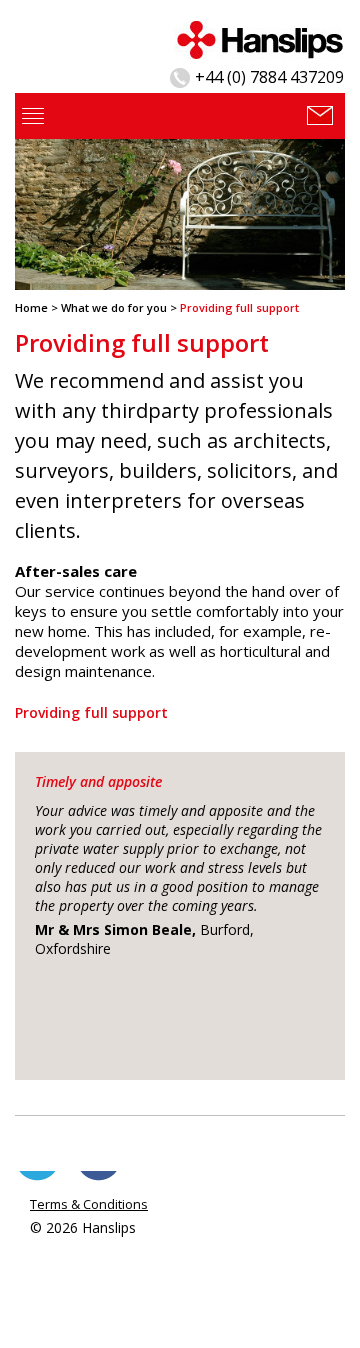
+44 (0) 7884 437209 (269, 77)
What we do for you (114, 307)
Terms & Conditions (89, 1204)
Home (31, 307)
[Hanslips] (259, 38)
